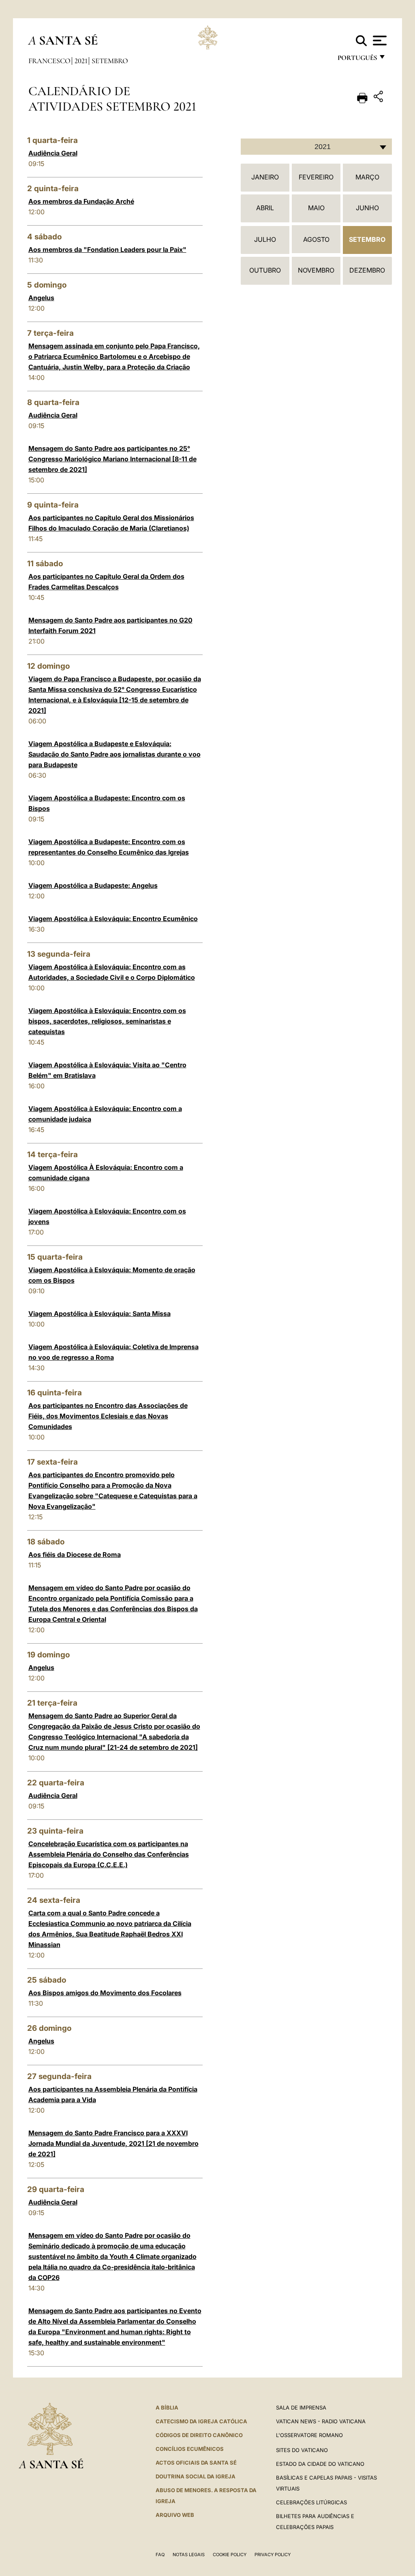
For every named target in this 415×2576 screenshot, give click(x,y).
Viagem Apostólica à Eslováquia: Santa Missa (99, 1314)
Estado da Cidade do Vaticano (320, 2464)
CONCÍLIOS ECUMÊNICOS (190, 2449)
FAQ (160, 2555)
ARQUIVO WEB (175, 2515)
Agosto (316, 239)
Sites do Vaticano (302, 2450)
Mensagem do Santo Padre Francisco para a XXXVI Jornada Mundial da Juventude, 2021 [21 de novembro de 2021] (113, 2143)
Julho (265, 239)
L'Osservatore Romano (309, 2435)
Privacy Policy (273, 2555)
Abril (265, 208)
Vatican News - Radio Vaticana (321, 2421)
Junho (367, 208)
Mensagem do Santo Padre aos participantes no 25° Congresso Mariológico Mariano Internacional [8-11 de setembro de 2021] (112, 459)
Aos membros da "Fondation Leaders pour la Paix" (107, 249)
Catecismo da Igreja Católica (201, 2421)
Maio (316, 208)
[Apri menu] (379, 41)
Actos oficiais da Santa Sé (196, 2463)
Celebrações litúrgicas (311, 2502)
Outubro (265, 270)
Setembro (110, 61)
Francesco (49, 61)
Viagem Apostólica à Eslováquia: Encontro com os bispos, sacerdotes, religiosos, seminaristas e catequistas (107, 1021)
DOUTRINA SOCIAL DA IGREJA (196, 2476)
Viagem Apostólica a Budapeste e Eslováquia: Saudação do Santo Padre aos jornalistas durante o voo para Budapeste (114, 754)
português (357, 60)
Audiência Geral (53, 153)
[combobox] (316, 147)
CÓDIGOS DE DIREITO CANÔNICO (199, 2435)
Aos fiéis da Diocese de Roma (75, 1555)
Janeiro (265, 177)
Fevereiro (316, 177)
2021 (81, 61)
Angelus (41, 298)
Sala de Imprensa (301, 2408)
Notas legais (189, 2555)
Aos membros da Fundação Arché (81, 201)
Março (367, 177)
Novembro (316, 270)
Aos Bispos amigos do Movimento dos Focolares (105, 1993)
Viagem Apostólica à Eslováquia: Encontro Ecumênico (113, 919)
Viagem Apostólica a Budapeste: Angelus (93, 885)
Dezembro (367, 270)
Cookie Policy (230, 2555)
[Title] (379, 98)
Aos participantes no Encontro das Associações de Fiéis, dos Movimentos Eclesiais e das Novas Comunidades (108, 1416)
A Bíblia (167, 2408)
